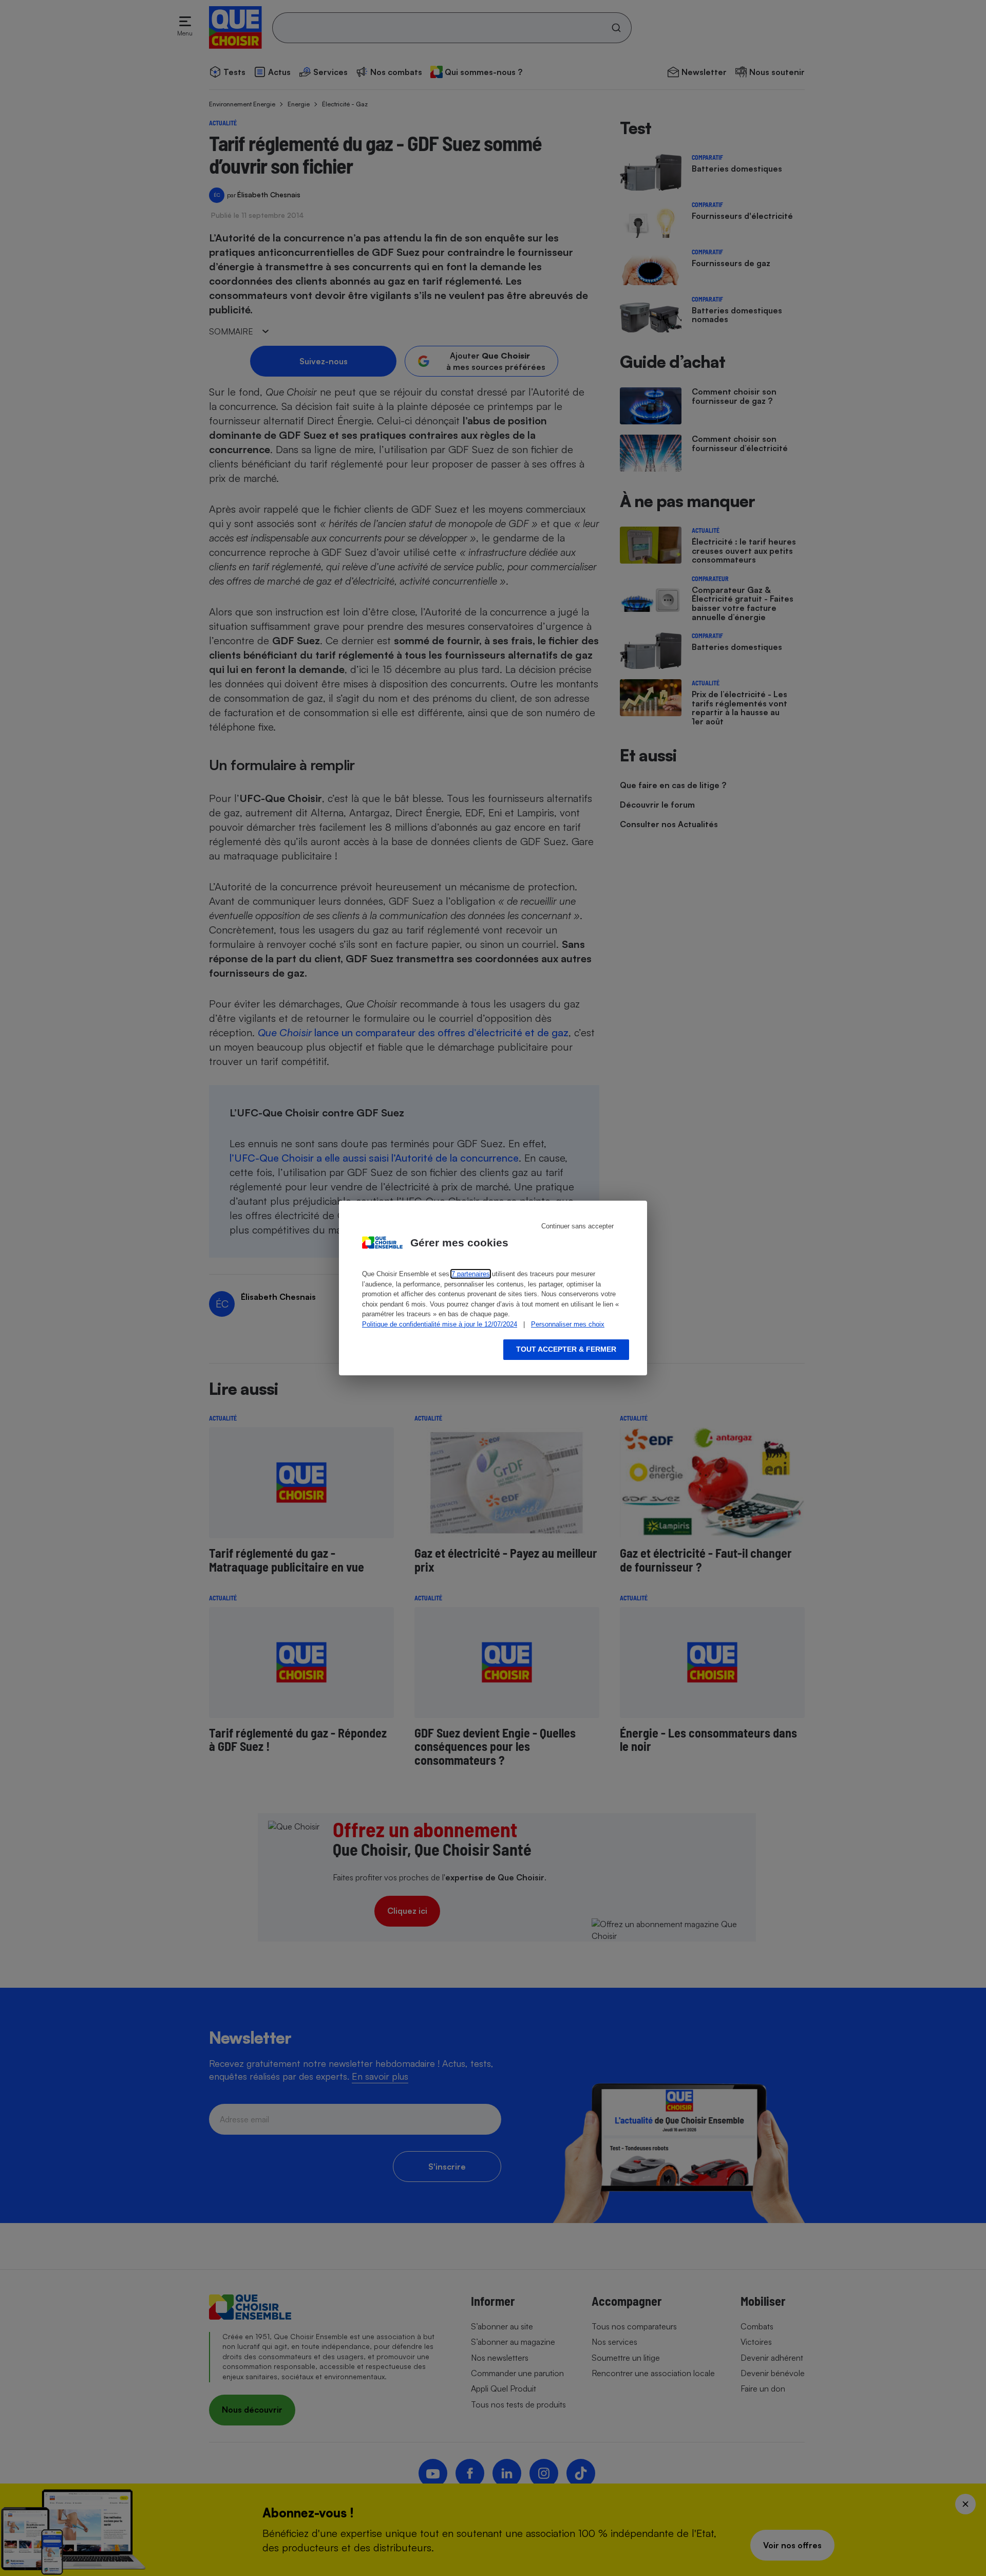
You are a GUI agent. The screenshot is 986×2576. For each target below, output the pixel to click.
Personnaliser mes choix (568, 1324)
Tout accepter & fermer (566, 1349)
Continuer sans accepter (577, 1226)
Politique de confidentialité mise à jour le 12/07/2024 (440, 1324)
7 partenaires (471, 1274)
